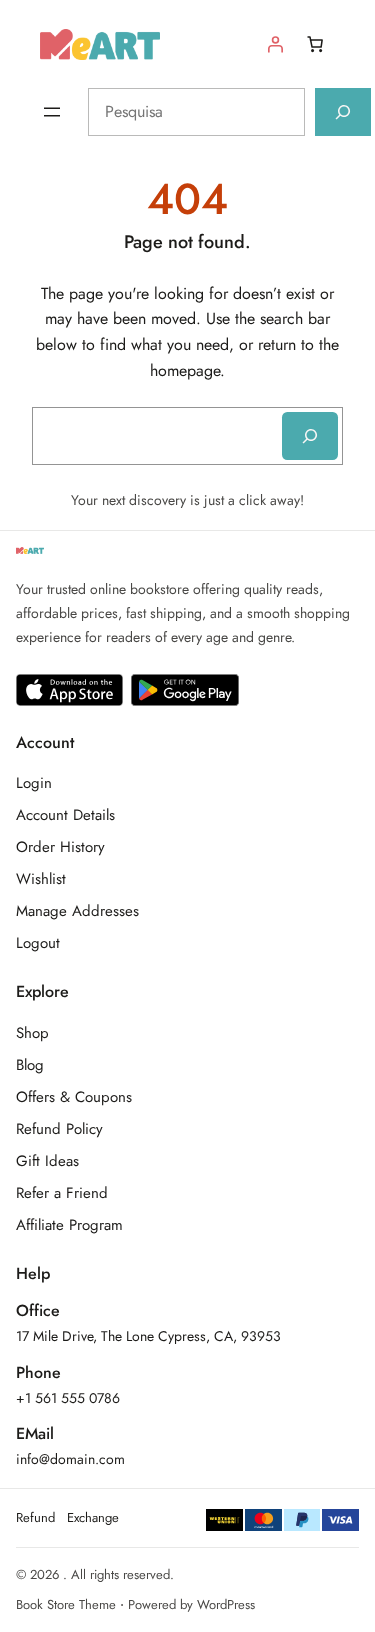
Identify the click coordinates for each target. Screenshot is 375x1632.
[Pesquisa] (343, 112)
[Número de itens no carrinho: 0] (315, 44)
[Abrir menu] (52, 112)
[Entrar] (275, 44)
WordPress (226, 1604)
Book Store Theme (66, 1604)
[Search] (310, 436)
